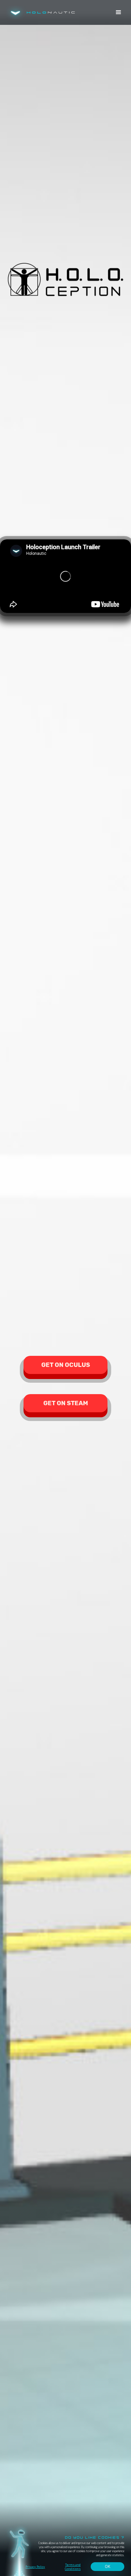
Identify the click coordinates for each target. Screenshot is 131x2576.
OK (107, 2567)
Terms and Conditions (73, 2567)
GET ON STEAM (66, 1403)
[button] (119, 12)
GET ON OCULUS (66, 1365)
